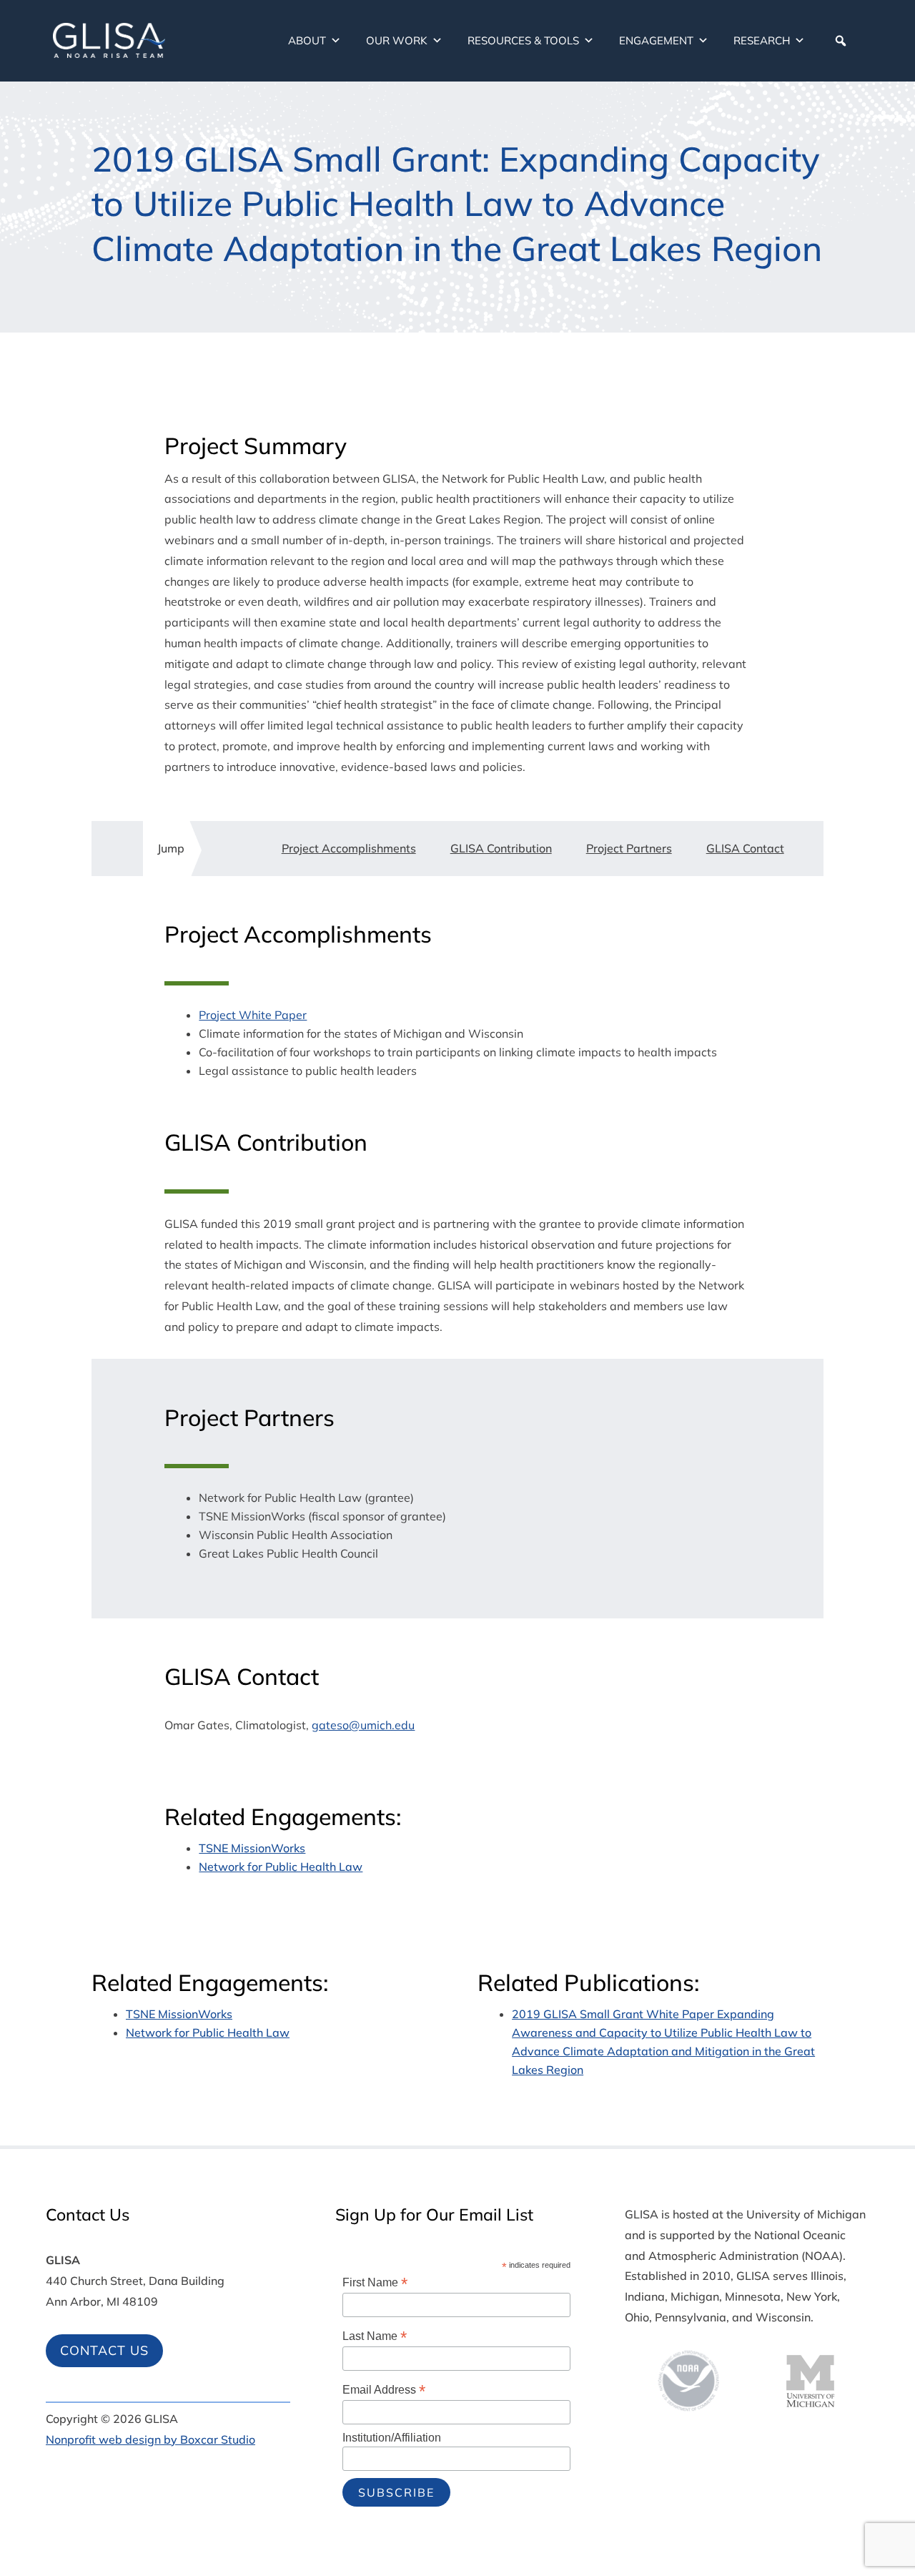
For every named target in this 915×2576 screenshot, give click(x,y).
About (307, 40)
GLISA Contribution (501, 848)
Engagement (656, 40)
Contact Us (104, 2350)
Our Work (397, 40)
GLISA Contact (745, 848)
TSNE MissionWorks (252, 1848)
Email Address (384, 2390)
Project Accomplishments (349, 848)
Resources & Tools (523, 40)
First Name (375, 2282)
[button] (841, 41)
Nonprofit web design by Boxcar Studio (150, 2439)
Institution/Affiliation (392, 2438)
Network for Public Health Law (281, 1867)
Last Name (375, 2336)
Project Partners (629, 848)
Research (762, 40)
